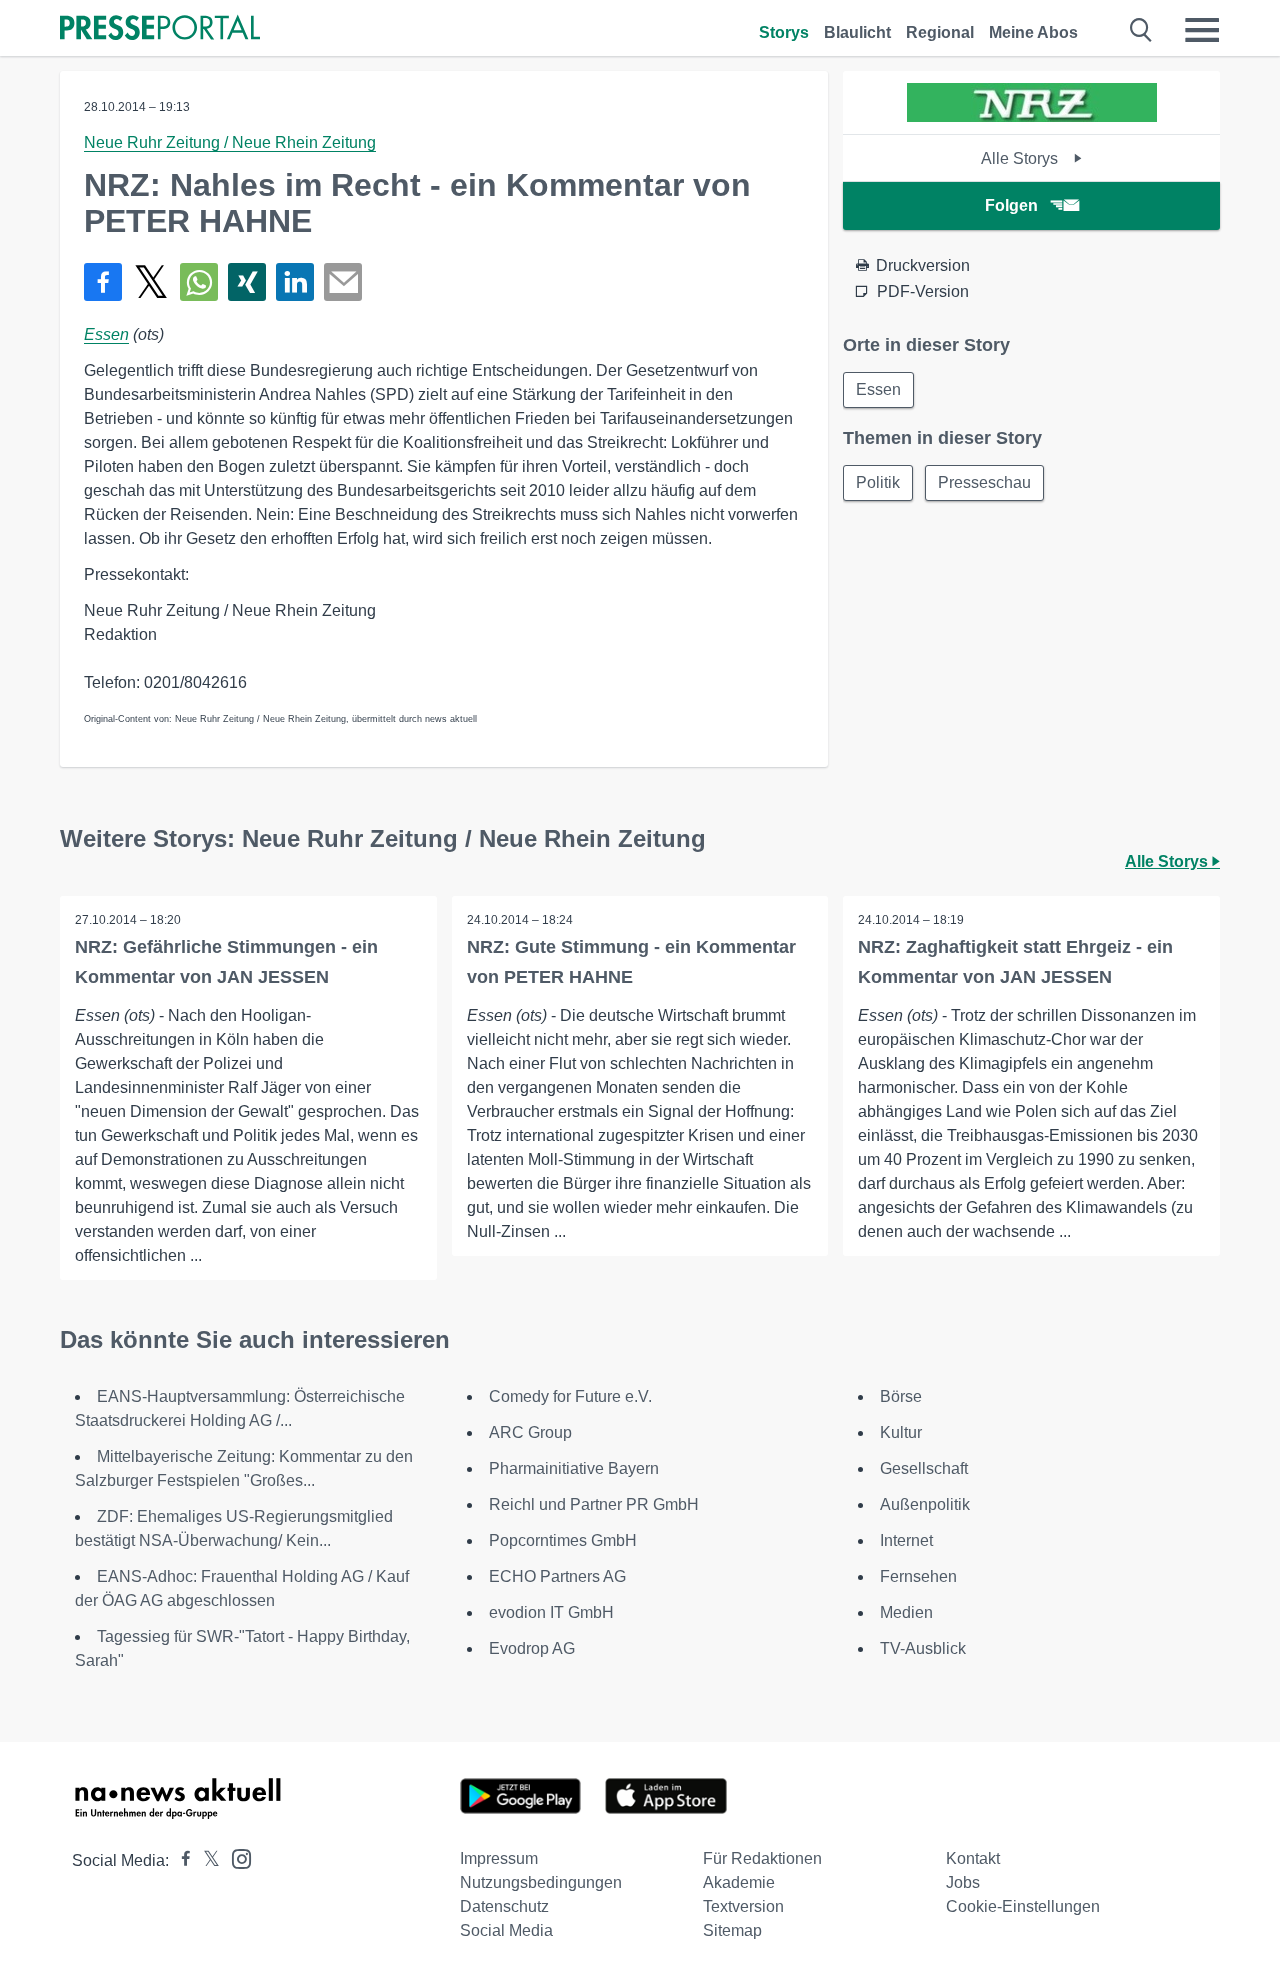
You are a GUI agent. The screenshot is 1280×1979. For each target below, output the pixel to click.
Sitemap (732, 1930)
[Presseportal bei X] (205, 1860)
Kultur (901, 1432)
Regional (940, 32)
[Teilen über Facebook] (103, 282)
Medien (906, 1612)
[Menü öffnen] (1202, 30)
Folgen (1011, 205)
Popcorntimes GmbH (563, 1540)
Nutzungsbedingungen (541, 1882)
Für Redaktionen (762, 1858)
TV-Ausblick (923, 1648)
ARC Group (530, 1432)
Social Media (506, 1930)
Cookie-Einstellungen (1023, 1906)
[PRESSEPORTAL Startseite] (160, 29)
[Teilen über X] (151, 282)
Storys (784, 32)
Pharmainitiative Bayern (574, 1468)
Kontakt (973, 1858)
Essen (106, 334)
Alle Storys (1021, 158)
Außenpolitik (925, 1504)
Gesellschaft (924, 1468)
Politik (878, 482)
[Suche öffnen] (1141, 30)
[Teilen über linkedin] (295, 282)
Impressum (499, 1858)
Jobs (963, 1882)
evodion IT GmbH (551, 1612)
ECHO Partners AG (557, 1576)
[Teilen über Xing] (247, 282)
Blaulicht (857, 32)
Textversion (743, 1906)
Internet (906, 1540)
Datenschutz (504, 1906)
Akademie (739, 1882)
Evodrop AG (532, 1648)
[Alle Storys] (1032, 116)
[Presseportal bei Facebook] (180, 1860)
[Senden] (343, 282)
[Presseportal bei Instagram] (235, 1857)
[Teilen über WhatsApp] (199, 282)
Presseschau (984, 482)
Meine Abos (1033, 32)
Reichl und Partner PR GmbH (594, 1504)
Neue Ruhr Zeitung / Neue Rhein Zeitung (230, 142)
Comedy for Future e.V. (570, 1396)
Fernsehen (918, 1576)
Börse (901, 1396)
